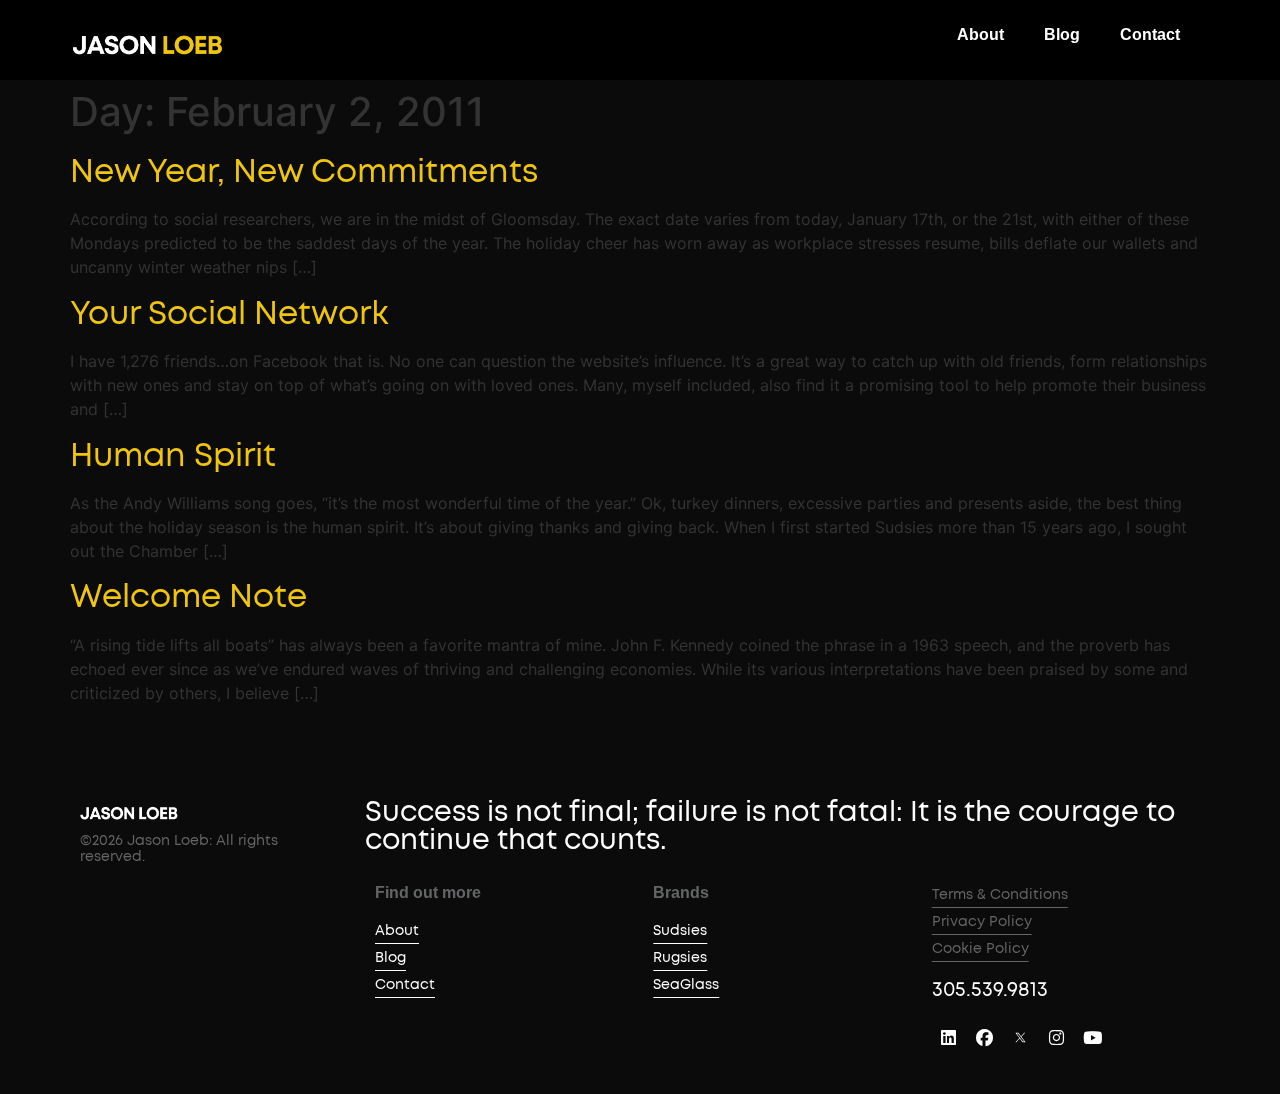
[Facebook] (985, 1037)
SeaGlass (686, 985)
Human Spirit (173, 456)
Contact (1150, 34)
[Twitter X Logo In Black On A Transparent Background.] (1021, 1037)
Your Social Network (229, 314)
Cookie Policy (980, 949)
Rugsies (680, 958)
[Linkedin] (949, 1037)
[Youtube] (1093, 1037)
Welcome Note (188, 597)
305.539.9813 (990, 990)
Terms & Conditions (1000, 895)
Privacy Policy (982, 922)
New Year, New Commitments (304, 172)
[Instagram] (1057, 1037)
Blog (1062, 34)
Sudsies (680, 931)
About (980, 34)
